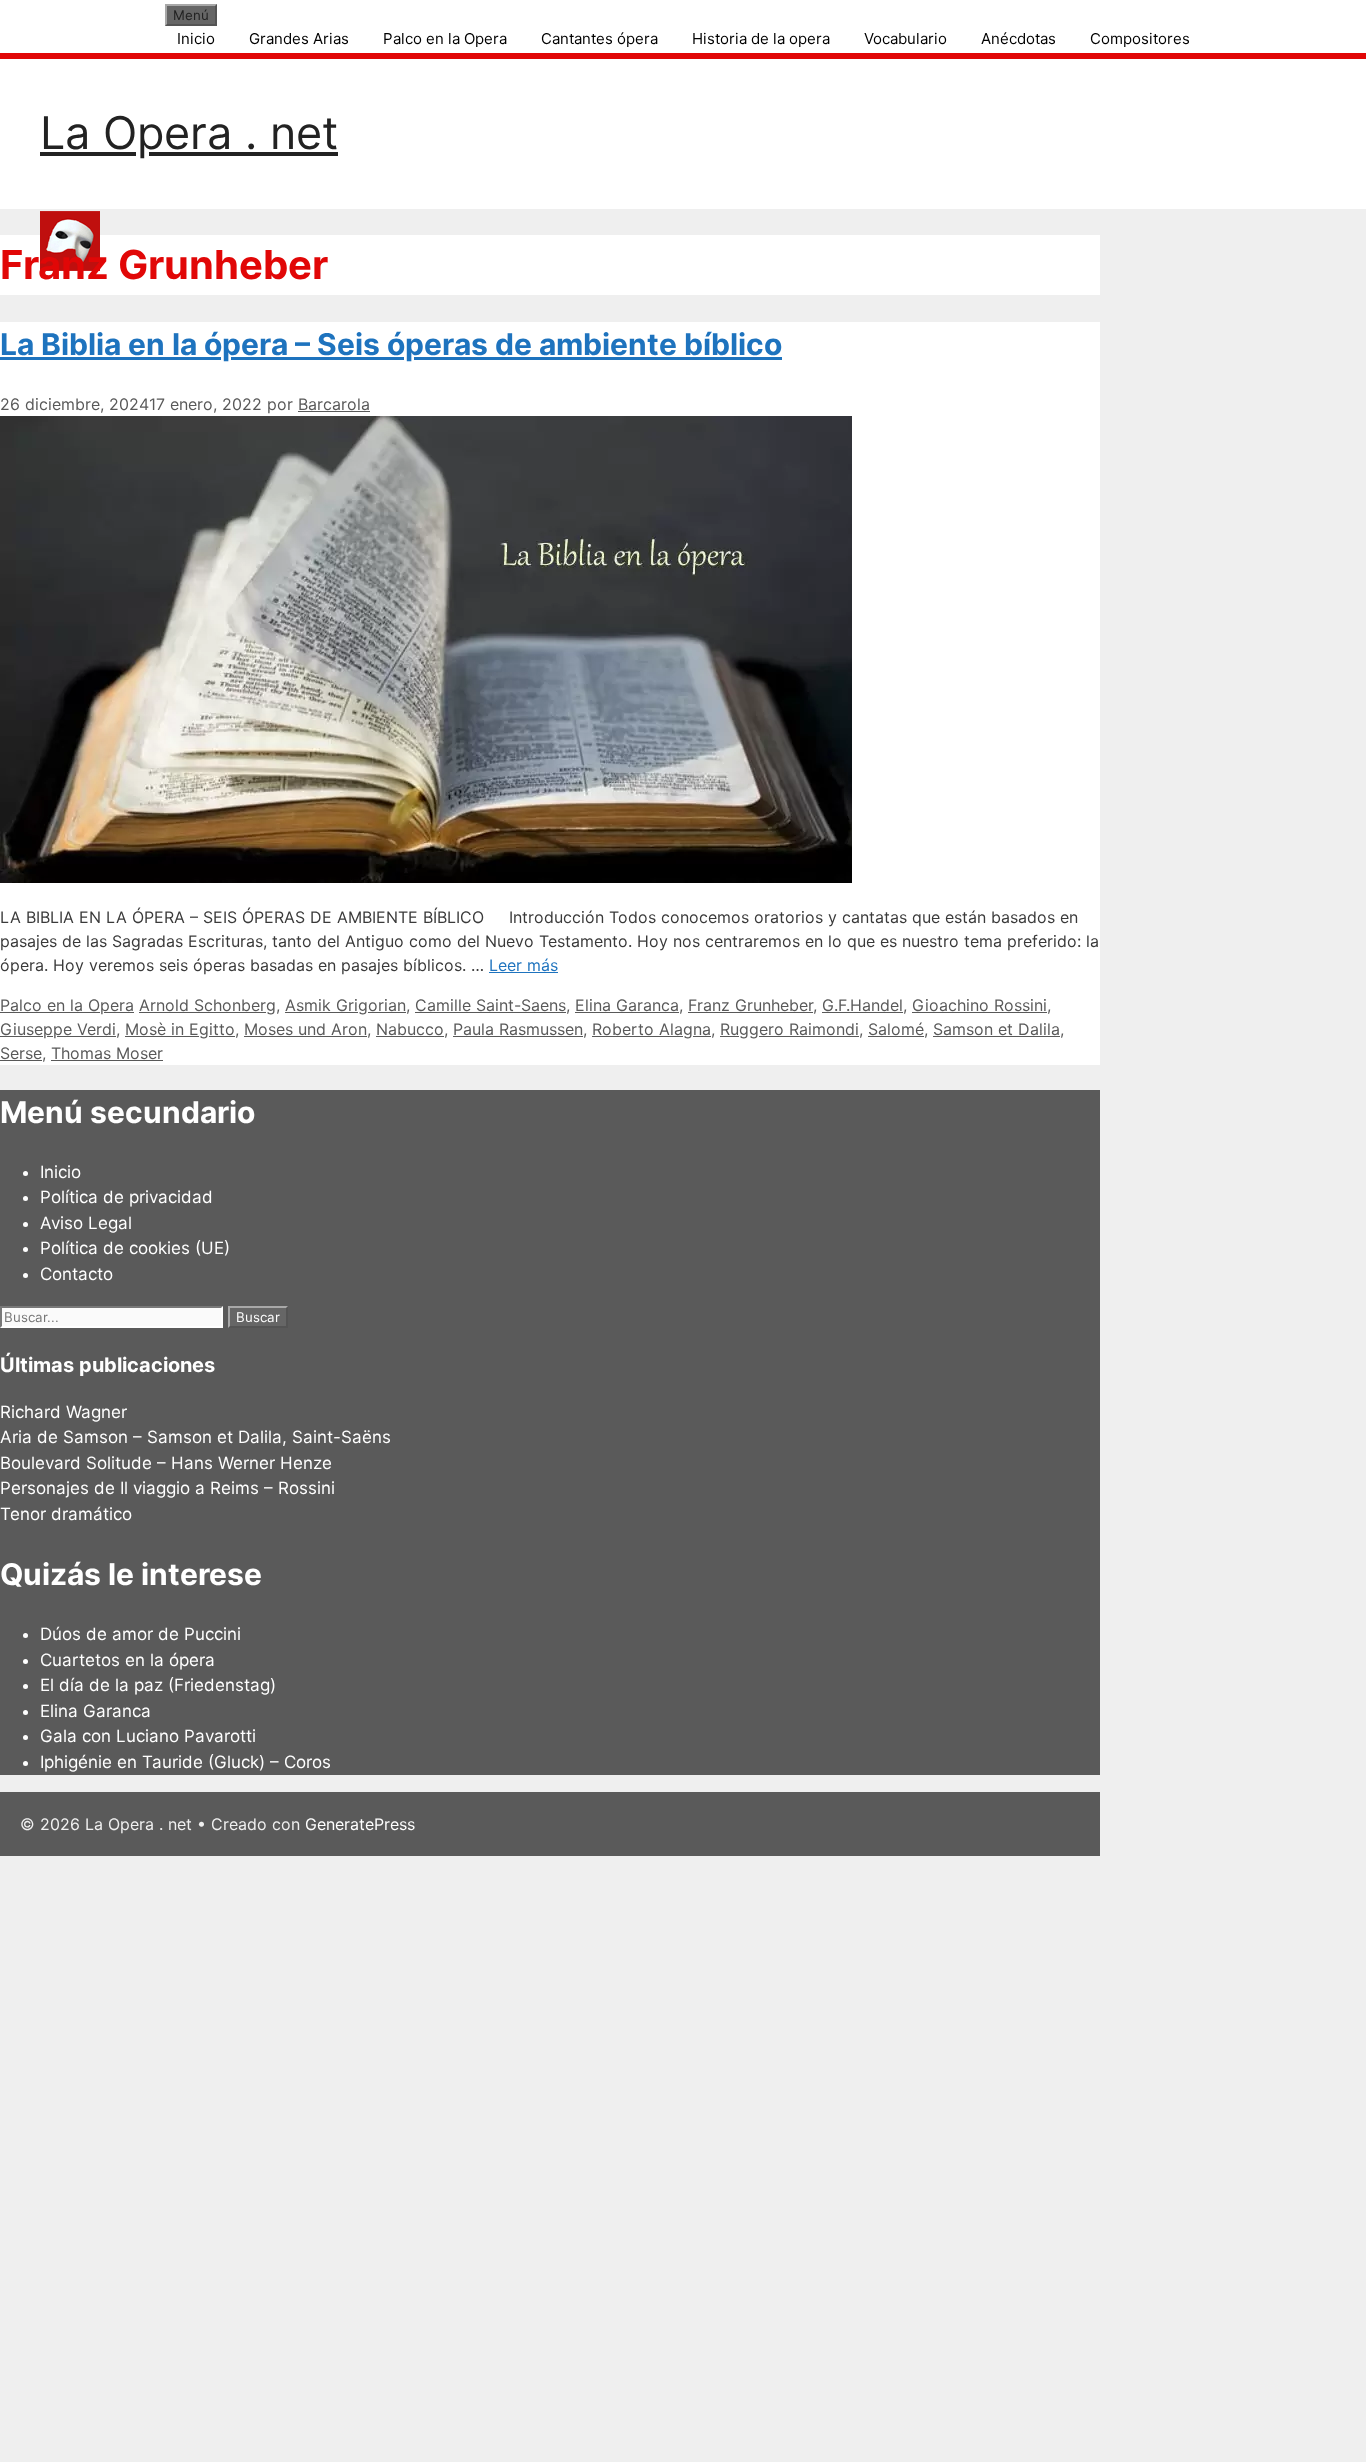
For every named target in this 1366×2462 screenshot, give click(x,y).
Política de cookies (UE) (135, 1248)
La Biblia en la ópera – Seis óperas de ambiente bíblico (391, 344)
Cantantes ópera (599, 38)
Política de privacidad (126, 1197)
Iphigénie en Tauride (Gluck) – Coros (185, 1762)
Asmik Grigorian (345, 1005)
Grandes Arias (299, 38)
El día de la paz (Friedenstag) (158, 1685)
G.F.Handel (862, 1005)
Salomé (896, 1029)
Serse (21, 1053)
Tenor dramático (66, 1514)
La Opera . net (189, 132)
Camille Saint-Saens (490, 1005)
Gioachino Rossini (979, 1005)
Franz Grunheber (750, 1005)
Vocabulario (905, 38)
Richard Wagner (63, 1412)
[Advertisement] (600, 2156)
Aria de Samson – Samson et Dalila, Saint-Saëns (195, 1437)
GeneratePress (360, 1824)
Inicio (196, 38)
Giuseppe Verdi (58, 1029)
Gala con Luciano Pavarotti (148, 1736)
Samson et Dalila (996, 1029)
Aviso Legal (86, 1223)
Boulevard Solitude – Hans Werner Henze (166, 1463)
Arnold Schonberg (207, 1005)
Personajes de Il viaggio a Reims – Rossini (167, 1488)
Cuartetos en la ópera (127, 1660)
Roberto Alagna (651, 1029)
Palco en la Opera (445, 38)
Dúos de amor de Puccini (140, 1634)
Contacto (76, 1274)
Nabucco (410, 1029)
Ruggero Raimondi (789, 1029)
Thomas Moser (107, 1053)
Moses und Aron (305, 1029)
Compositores (1140, 38)
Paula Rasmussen (518, 1029)
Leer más (523, 965)
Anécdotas (1018, 38)
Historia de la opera (761, 38)
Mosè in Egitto (180, 1029)
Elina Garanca (627, 1005)
